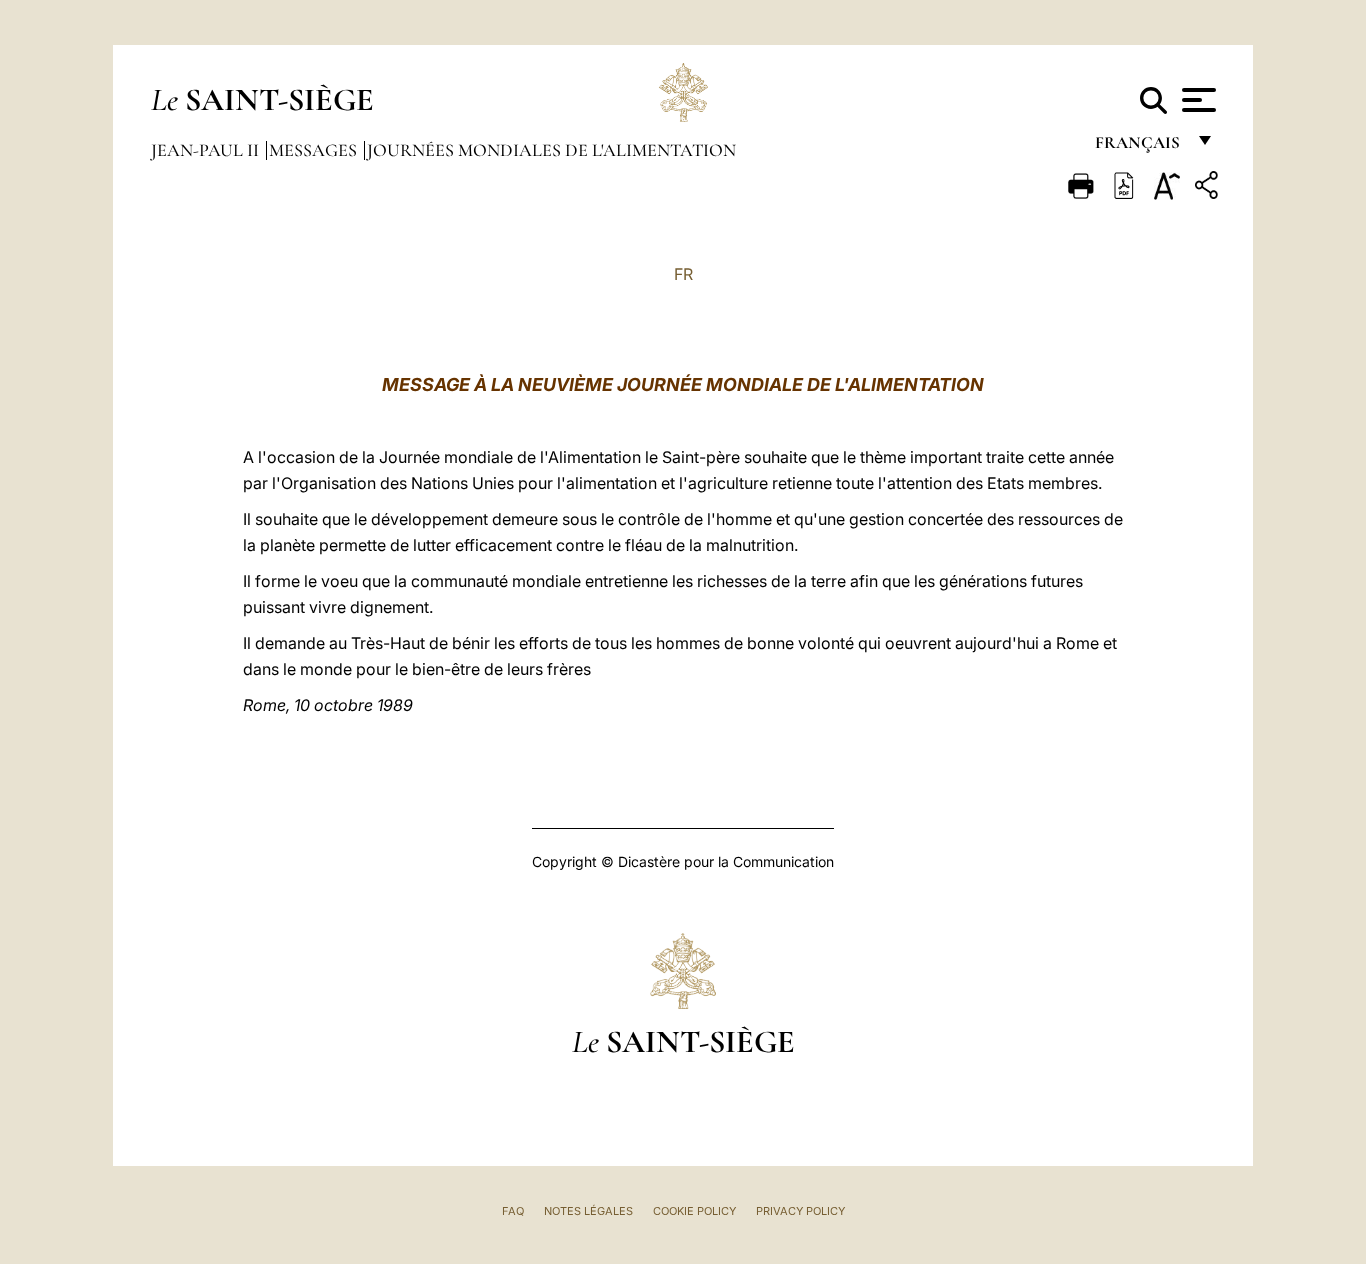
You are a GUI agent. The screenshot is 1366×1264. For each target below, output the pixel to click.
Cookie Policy (694, 1211)
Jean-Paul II (207, 150)
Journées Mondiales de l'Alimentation (551, 150)
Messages (315, 150)
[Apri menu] (1196, 100)
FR (683, 274)
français (1139, 147)
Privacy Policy (800, 1211)
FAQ (513, 1211)
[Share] (1209, 188)
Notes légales (588, 1211)
